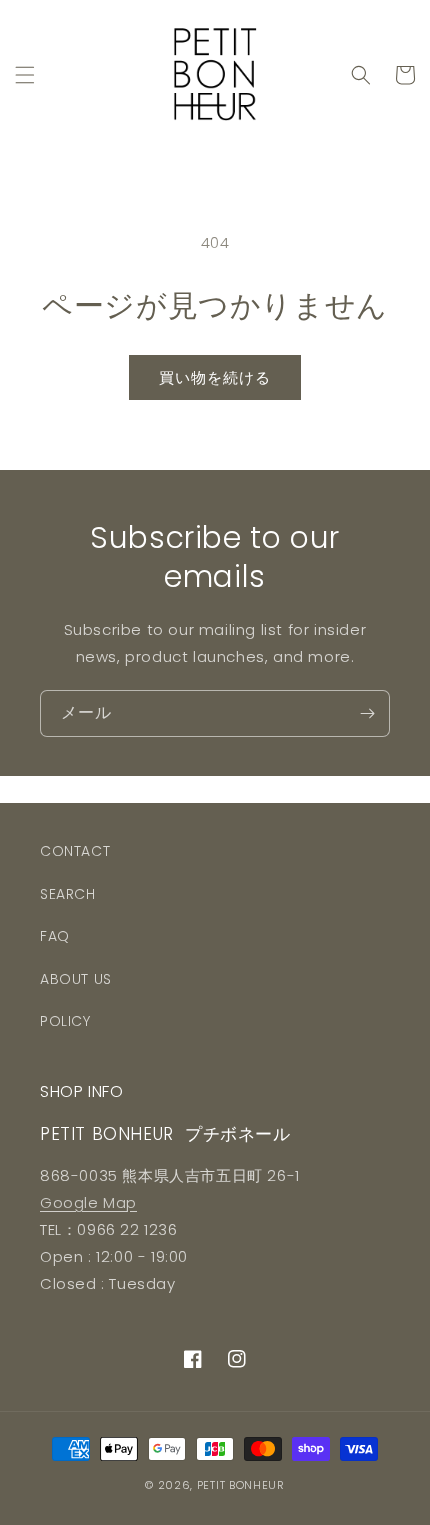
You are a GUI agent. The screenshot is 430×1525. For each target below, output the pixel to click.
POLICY (65, 1021)
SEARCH (68, 894)
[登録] (367, 713)
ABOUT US (76, 979)
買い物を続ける (215, 377)
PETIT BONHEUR (241, 1485)
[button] (25, 75)
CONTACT (75, 851)
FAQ (55, 936)
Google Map (88, 1202)
